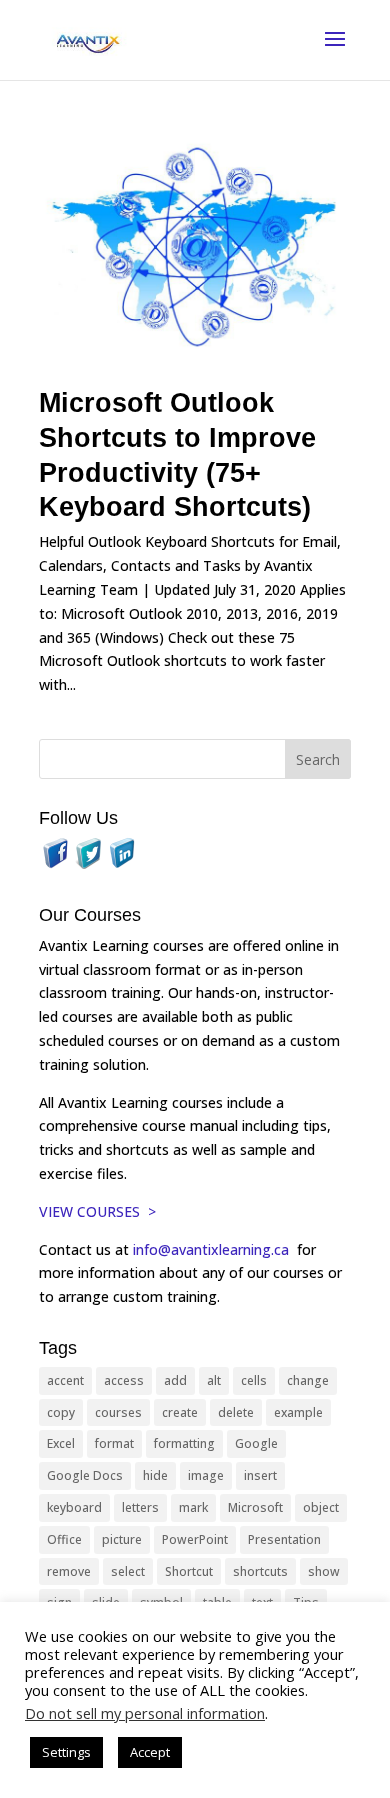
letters (140, 1507)
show (324, 1571)
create (180, 1412)
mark (193, 1507)
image (206, 1475)
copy (61, 1412)
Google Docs (85, 1475)
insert (260, 1475)
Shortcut (189, 1571)
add (175, 1380)
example (298, 1412)
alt (214, 1380)
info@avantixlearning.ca (213, 1249)
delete (236, 1412)
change (308, 1380)
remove (69, 1571)
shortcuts (260, 1571)
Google (256, 1443)
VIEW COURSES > (97, 1211)
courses (118, 1412)
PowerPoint (195, 1539)
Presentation (284, 1539)
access (124, 1380)
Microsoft (255, 1507)
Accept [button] (150, 1752)
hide (155, 1475)
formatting (184, 1443)
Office (64, 1539)
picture (122, 1539)
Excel (61, 1443)
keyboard (74, 1507)
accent (65, 1380)
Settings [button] (66, 1752)
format (114, 1443)
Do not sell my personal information (145, 1713)
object (321, 1507)
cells (254, 1380)
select (128, 1571)
